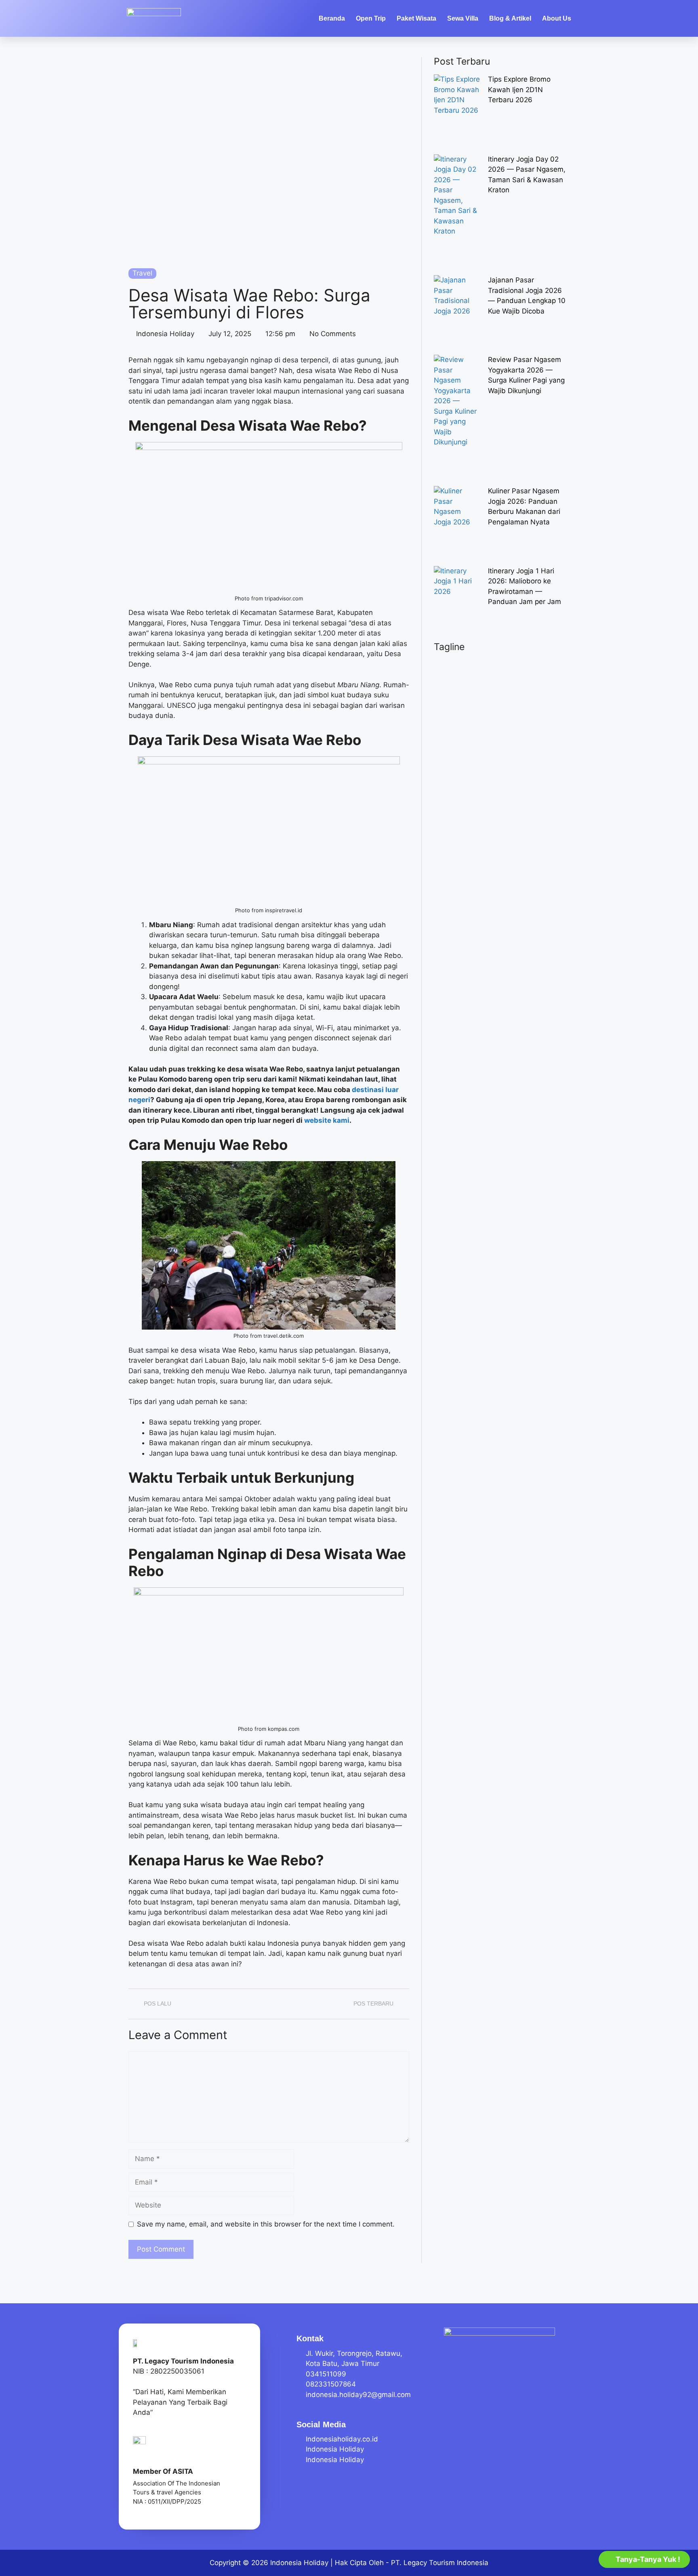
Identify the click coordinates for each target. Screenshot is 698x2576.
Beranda (332, 18)
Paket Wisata (416, 18)
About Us (557, 18)
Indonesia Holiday (299, 2563)
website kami (327, 1120)
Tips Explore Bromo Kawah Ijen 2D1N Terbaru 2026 (519, 89)
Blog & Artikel (510, 18)
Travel (142, 273)
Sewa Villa (463, 18)
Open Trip (371, 18)
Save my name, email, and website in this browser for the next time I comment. (266, 2224)
